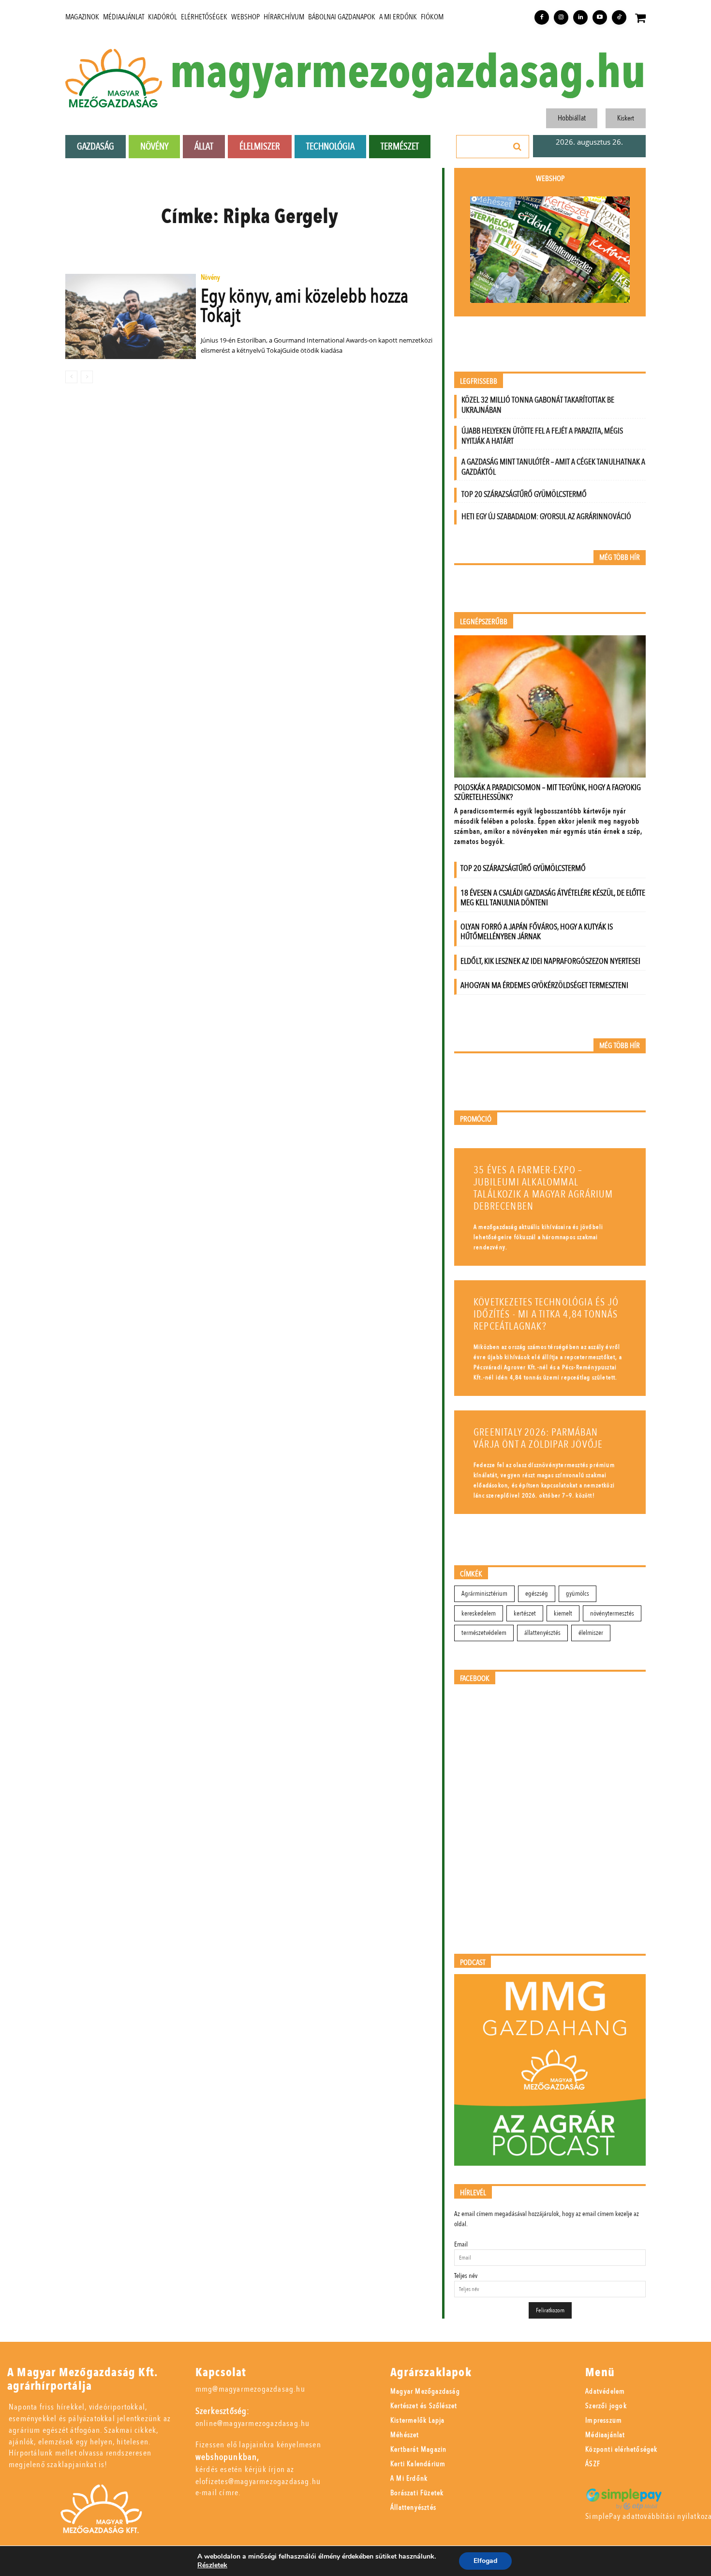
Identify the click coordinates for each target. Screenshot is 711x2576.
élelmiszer (591, 1633)
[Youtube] (600, 17)
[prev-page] (71, 377)
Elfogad (485, 2561)
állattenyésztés (542, 1633)
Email (461, 2244)
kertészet (525, 1613)
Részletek (212, 2565)
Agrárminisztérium (484, 1594)
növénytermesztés (612, 1613)
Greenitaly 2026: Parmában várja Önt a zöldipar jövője (538, 1438)
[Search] (518, 147)
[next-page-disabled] (87, 377)
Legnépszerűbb (484, 622)
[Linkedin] (580, 17)
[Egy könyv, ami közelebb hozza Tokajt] (131, 316)
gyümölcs (578, 1594)
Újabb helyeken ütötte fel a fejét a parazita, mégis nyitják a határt (542, 436)
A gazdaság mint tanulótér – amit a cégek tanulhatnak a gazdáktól (553, 467)
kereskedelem (479, 1613)
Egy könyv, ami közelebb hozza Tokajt (304, 306)
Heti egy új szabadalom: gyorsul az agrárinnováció (546, 517)
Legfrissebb (479, 382)
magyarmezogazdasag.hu (408, 73)
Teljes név (466, 2276)
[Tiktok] (619, 17)
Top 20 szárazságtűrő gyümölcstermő (524, 494)
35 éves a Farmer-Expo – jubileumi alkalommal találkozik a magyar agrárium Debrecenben (543, 1188)
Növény (210, 278)
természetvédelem (484, 1633)
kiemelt (563, 1613)
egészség (537, 1594)
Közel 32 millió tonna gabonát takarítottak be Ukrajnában (538, 405)
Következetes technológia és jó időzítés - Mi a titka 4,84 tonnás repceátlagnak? (546, 1314)
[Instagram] (561, 17)
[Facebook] (542, 17)
